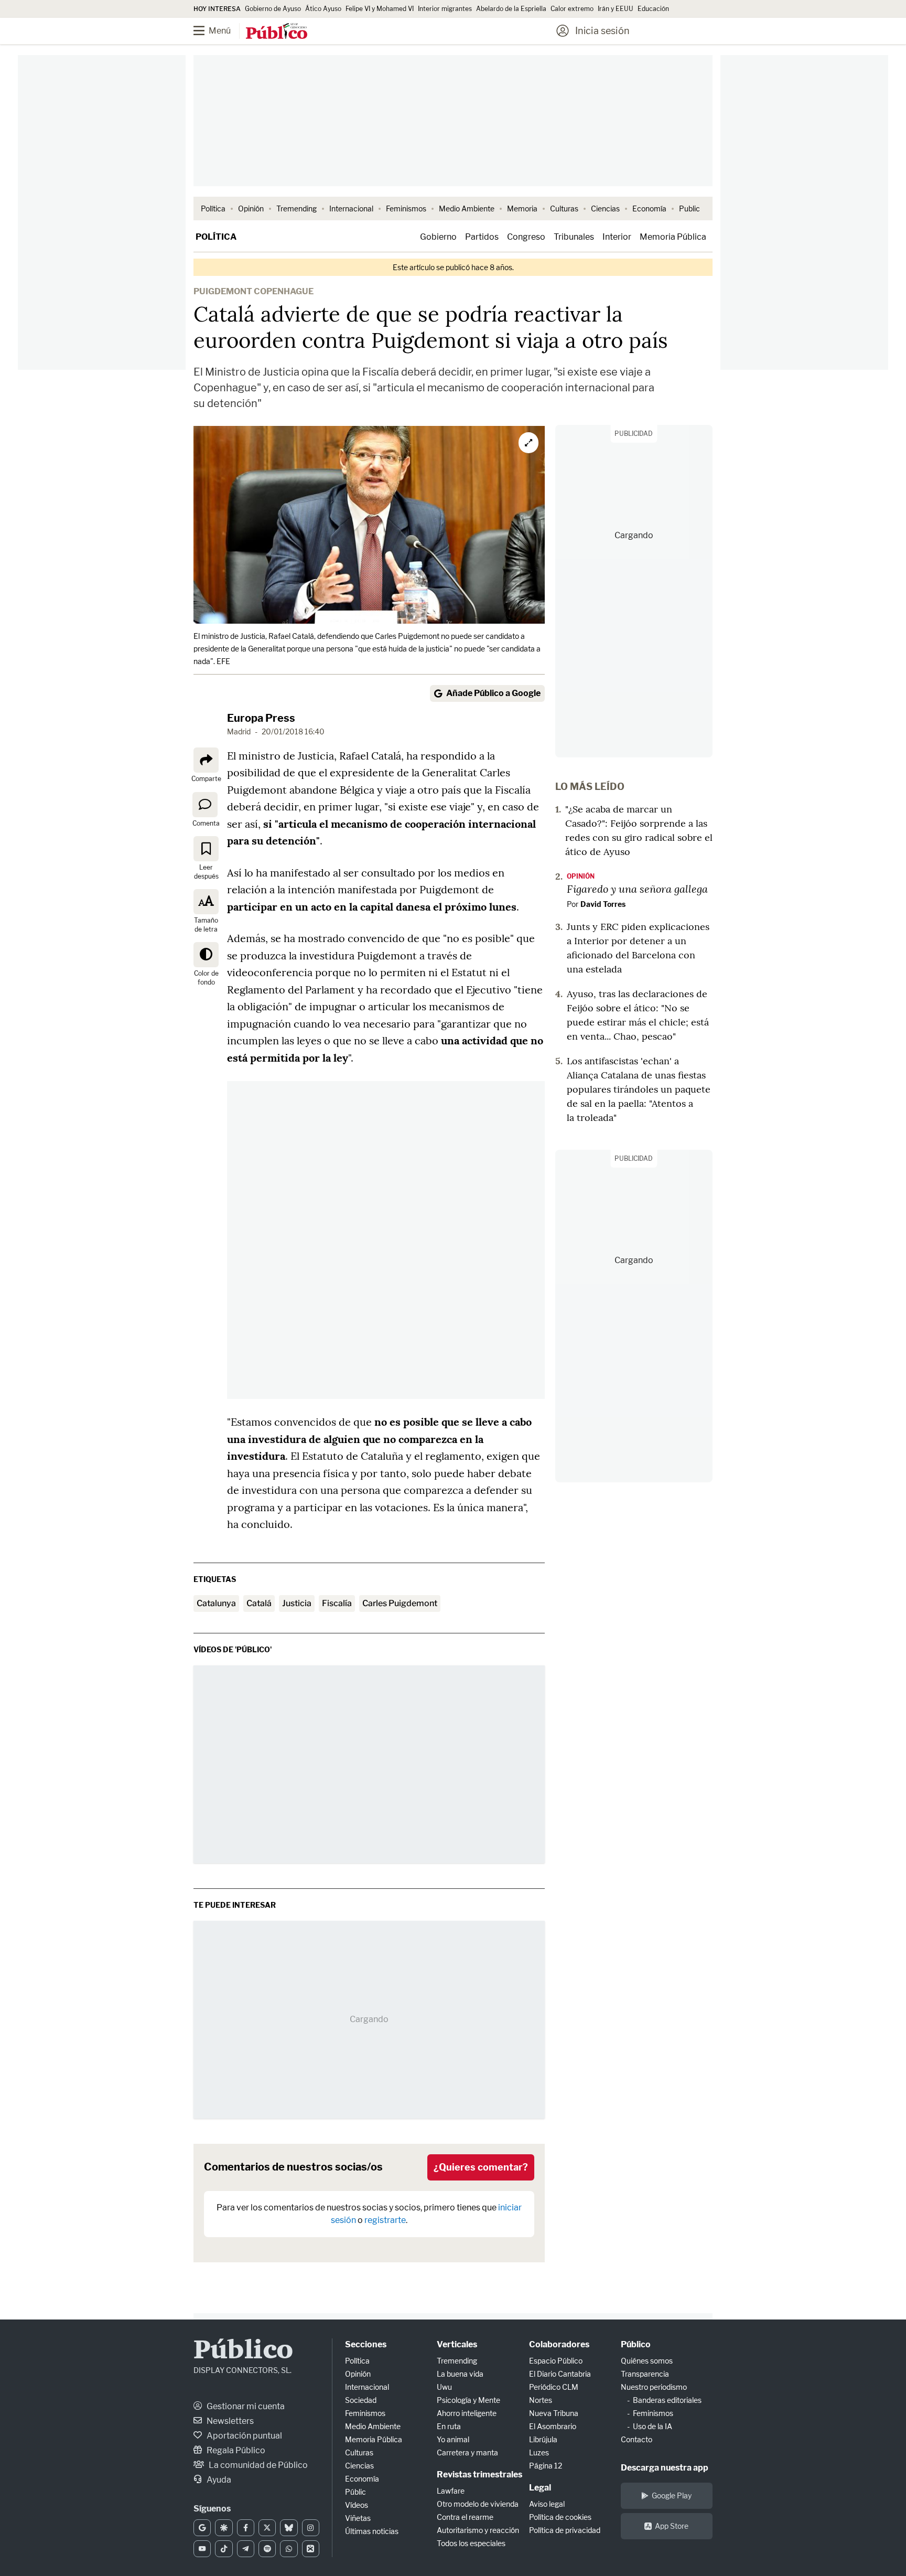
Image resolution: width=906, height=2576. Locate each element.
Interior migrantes (445, 9)
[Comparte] (206, 760)
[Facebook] (246, 2528)
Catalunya (216, 1603)
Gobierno (438, 237)
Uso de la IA (652, 2426)
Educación (653, 9)
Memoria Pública (673, 237)
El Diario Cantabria (560, 2374)
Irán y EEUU (616, 9)
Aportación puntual (244, 2436)
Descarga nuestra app (665, 2468)
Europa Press (261, 718)
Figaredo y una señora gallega (637, 889)
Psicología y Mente (468, 2400)
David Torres (603, 904)
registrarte (385, 2220)
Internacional (351, 209)
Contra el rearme (465, 2517)
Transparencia (645, 2374)
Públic (355, 2492)
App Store (672, 2526)
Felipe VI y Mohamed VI (380, 9)
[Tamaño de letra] (206, 902)
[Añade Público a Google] (202, 2528)
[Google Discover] (224, 2528)
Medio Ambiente (467, 209)
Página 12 (546, 2466)
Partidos (482, 237)
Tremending (296, 209)
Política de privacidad (565, 2530)
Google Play (672, 2495)
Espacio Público (556, 2361)
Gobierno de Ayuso (273, 9)
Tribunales (574, 237)
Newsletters (229, 2421)
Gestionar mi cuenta (245, 2406)
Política (213, 209)
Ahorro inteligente (467, 2413)
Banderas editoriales (667, 2400)
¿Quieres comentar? (481, 2167)
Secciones (366, 2344)
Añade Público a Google (493, 693)
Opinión (251, 209)
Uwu (444, 2387)
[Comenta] (205, 804)
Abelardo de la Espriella (511, 9)
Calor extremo (572, 9)
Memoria (522, 209)
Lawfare (451, 2491)
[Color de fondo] (206, 955)
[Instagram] (311, 2528)
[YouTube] (202, 2549)
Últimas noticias (372, 2531)
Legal (540, 2488)
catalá (259, 1603)
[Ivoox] (311, 2549)
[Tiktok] (224, 2549)
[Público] (277, 32)
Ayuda (218, 2480)
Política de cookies (560, 2517)
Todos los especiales (471, 2543)
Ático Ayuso (323, 9)
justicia (297, 1603)
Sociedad (361, 2400)
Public (689, 209)
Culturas (564, 209)
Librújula (543, 2439)
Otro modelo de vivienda (478, 2504)
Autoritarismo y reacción (478, 2530)
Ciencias (605, 209)
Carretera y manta (467, 2452)
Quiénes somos (647, 2361)
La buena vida (460, 2374)
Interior (617, 237)
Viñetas (358, 2518)
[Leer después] (206, 849)
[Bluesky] (289, 2528)
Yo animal (453, 2439)
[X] (267, 2528)
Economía (649, 209)
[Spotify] (267, 2549)
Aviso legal (547, 2504)
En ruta (449, 2426)
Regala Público (235, 2450)
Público (243, 2351)
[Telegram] (246, 2549)
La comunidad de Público (257, 2465)
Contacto (637, 2439)
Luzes (539, 2452)
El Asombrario (553, 2426)
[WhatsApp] (289, 2549)
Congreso (526, 237)
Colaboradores (559, 2344)
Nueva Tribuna (554, 2413)
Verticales (457, 2344)
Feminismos (406, 209)
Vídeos (357, 2505)
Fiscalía (337, 1603)
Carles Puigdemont (400, 1603)
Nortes (541, 2400)
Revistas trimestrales (479, 2475)
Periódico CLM (554, 2387)
